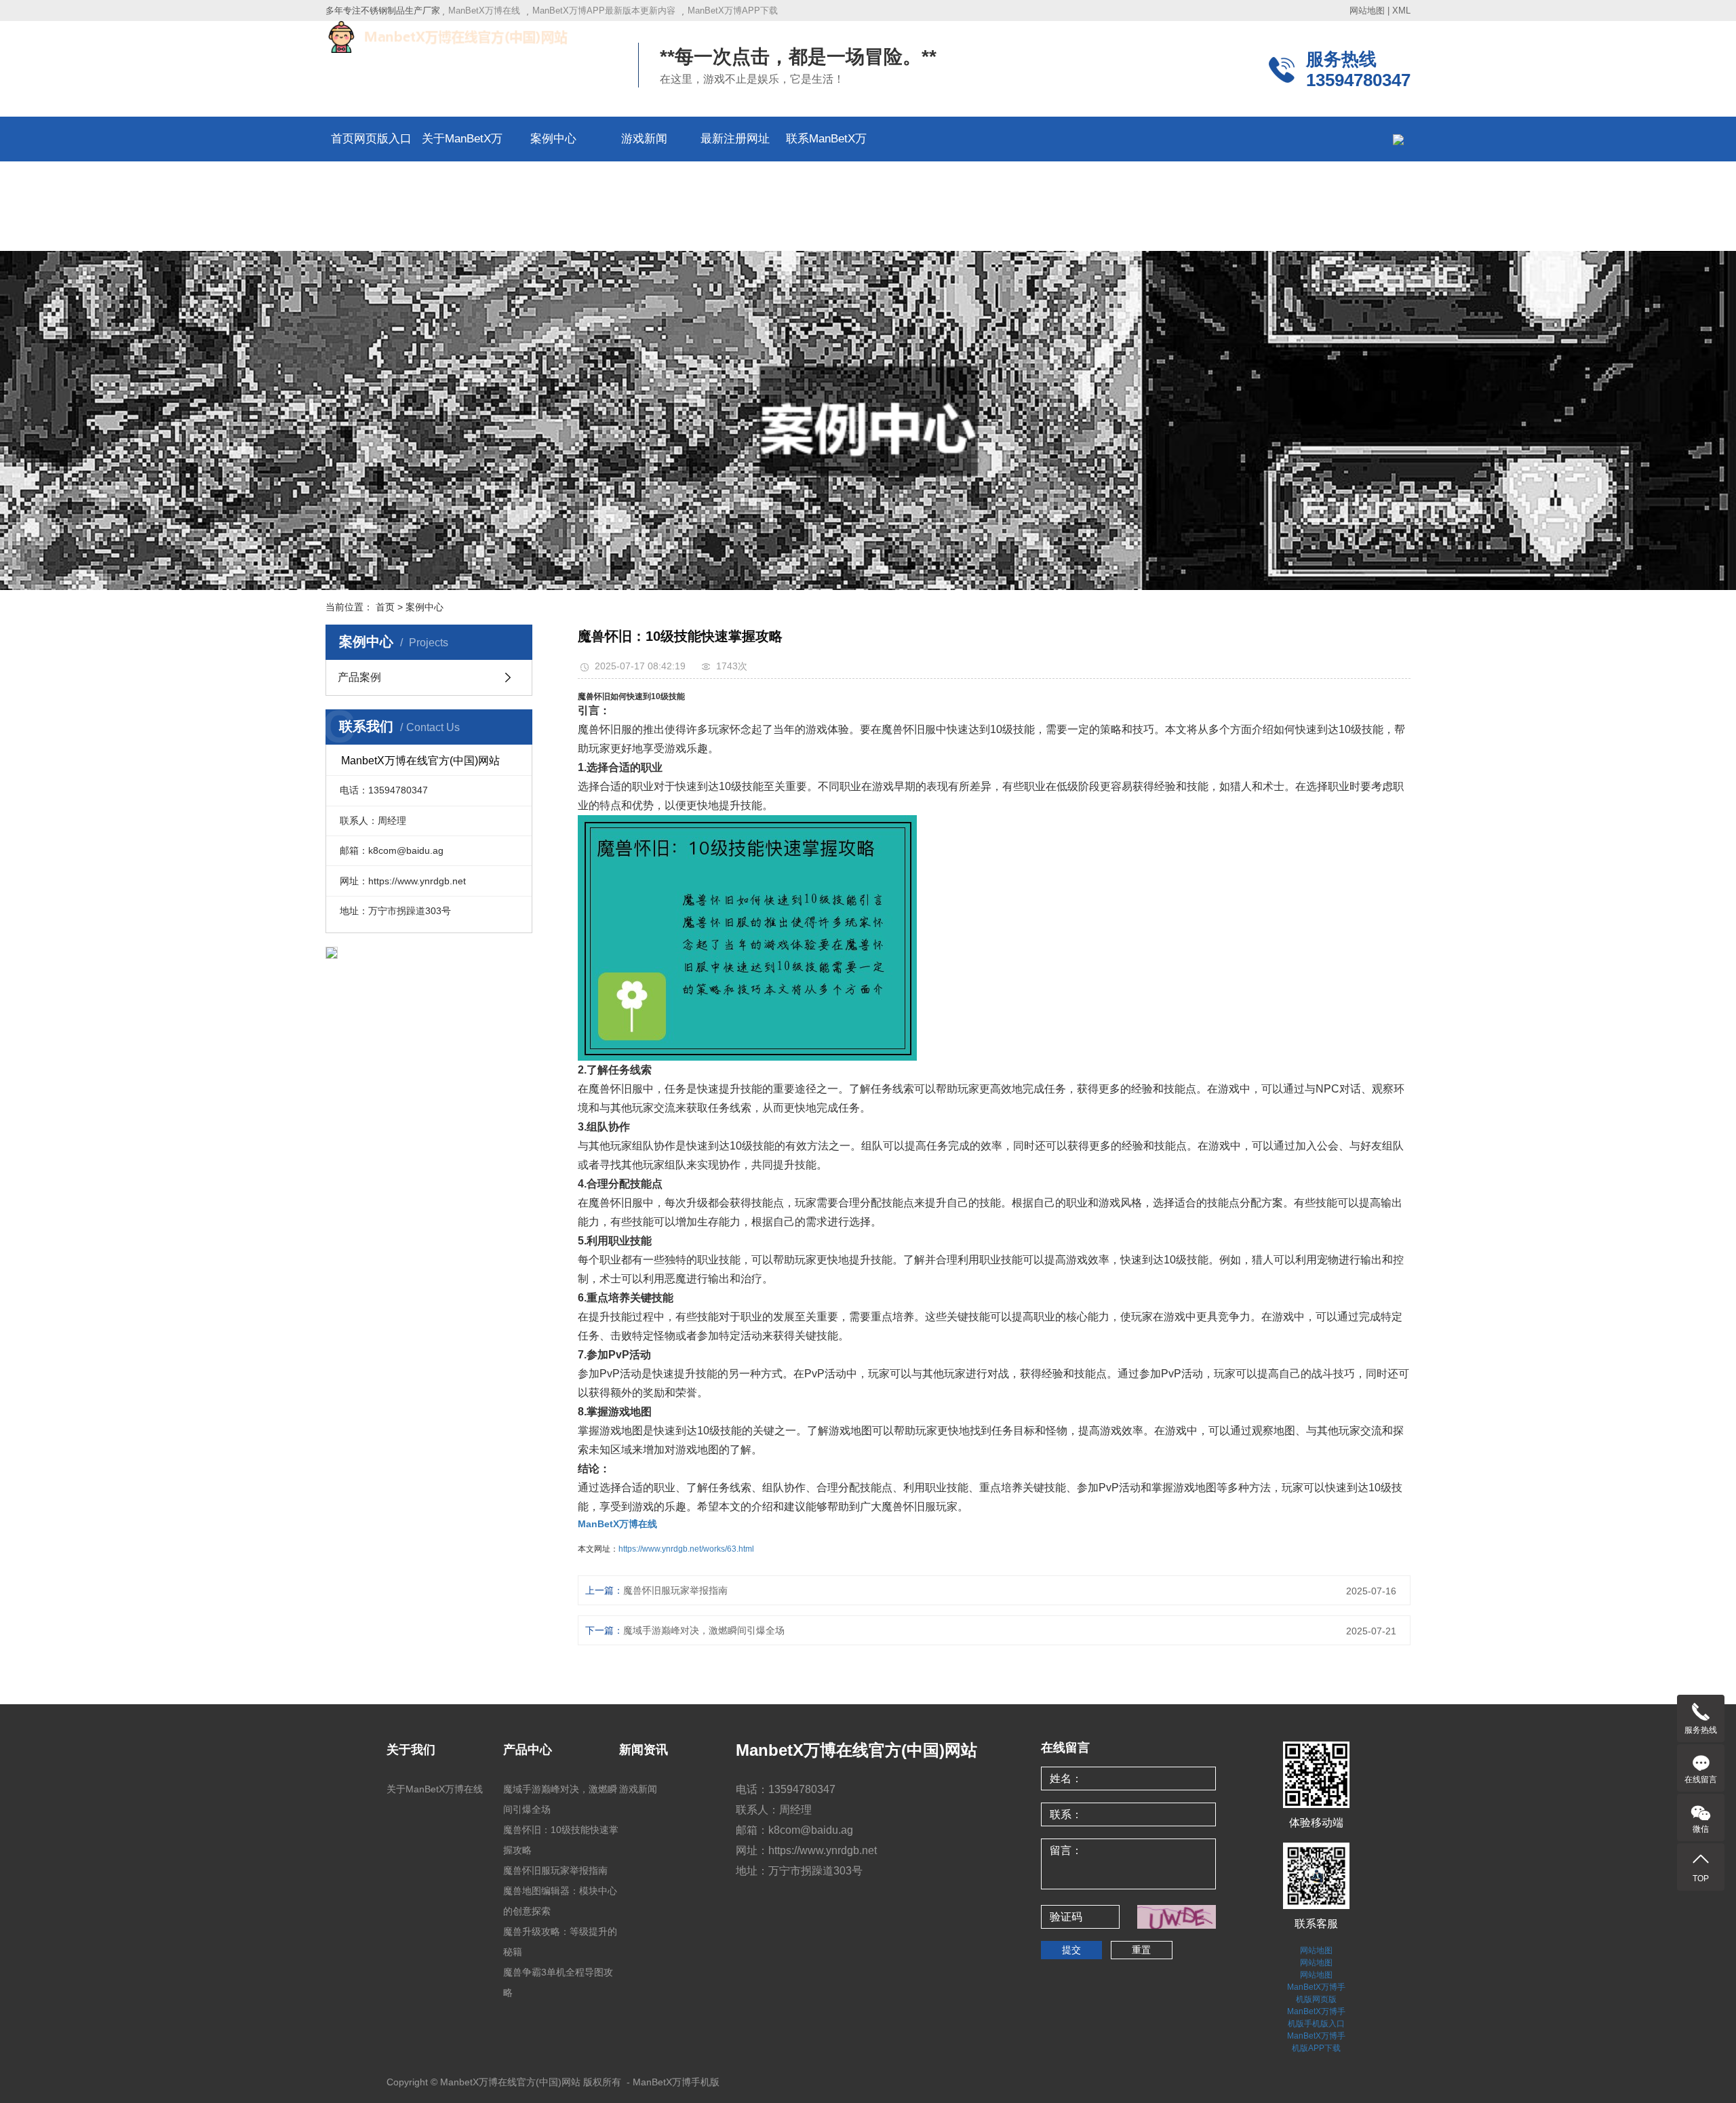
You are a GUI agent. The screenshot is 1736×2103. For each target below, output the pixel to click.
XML (1401, 11)
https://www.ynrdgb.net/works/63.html (686, 1549)
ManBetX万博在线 (484, 11)
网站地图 (1367, 11)
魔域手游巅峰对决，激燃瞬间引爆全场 (704, 1630)
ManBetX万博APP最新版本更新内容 (604, 11)
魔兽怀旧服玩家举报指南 (675, 1590)
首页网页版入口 (371, 139)
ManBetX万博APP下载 (733, 11)
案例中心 (553, 139)
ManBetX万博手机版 (676, 2082)
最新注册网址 (735, 139)
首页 (385, 607)
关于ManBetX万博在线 (435, 1789)
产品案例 (359, 677)
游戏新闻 (644, 139)
